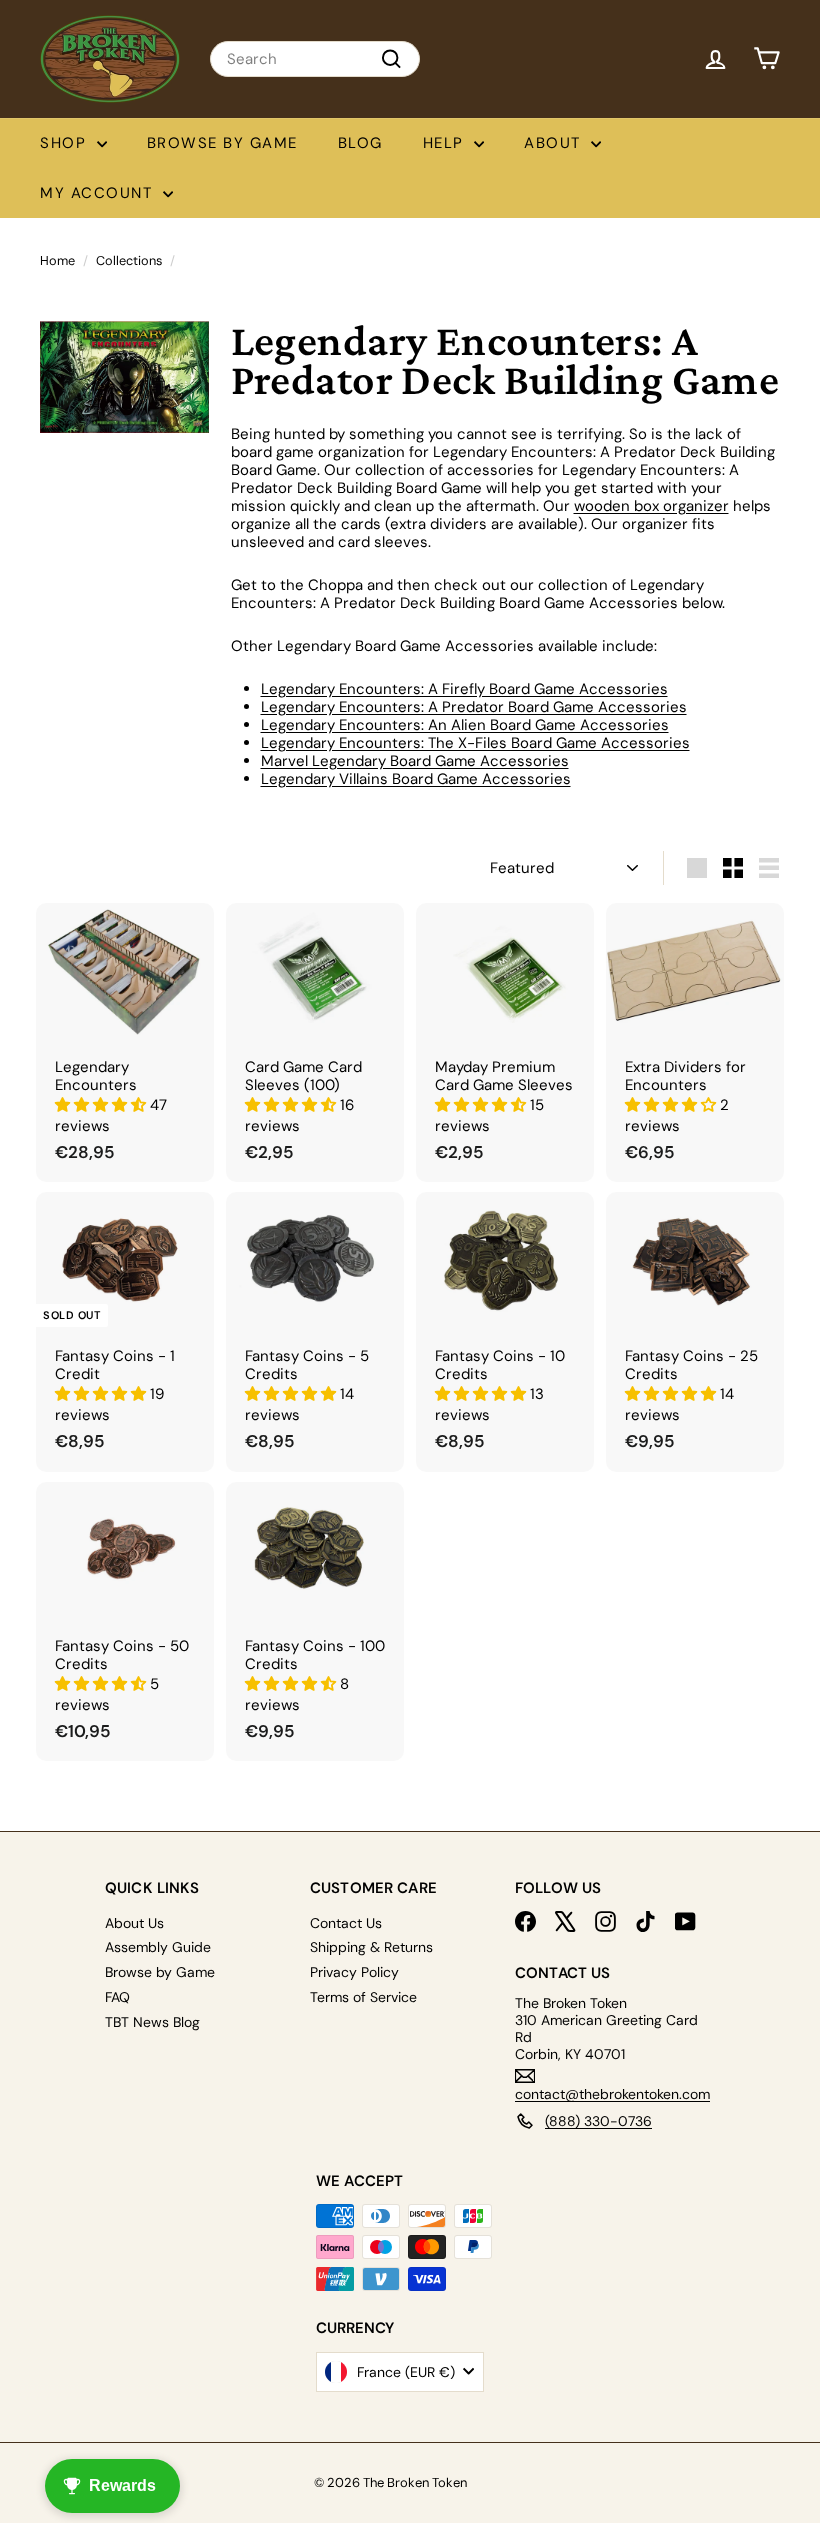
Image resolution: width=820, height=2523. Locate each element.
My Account (99, 193)
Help (446, 143)
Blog (360, 143)
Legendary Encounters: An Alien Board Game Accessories (465, 725)
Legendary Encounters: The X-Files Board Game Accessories (475, 743)
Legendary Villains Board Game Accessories (416, 779)
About (555, 143)
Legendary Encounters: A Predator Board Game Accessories (474, 707)
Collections (129, 260)
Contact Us (346, 1923)
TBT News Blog (152, 2022)
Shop (66, 143)
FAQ (117, 1997)
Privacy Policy (354, 1972)
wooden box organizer (651, 506)
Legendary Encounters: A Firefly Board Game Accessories (464, 689)
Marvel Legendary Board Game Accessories (415, 761)
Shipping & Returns (371, 1947)
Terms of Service (363, 1997)
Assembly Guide (158, 1947)
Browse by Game (222, 143)
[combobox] (315, 59)
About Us (134, 1923)
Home (57, 260)
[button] (102, 1105)
